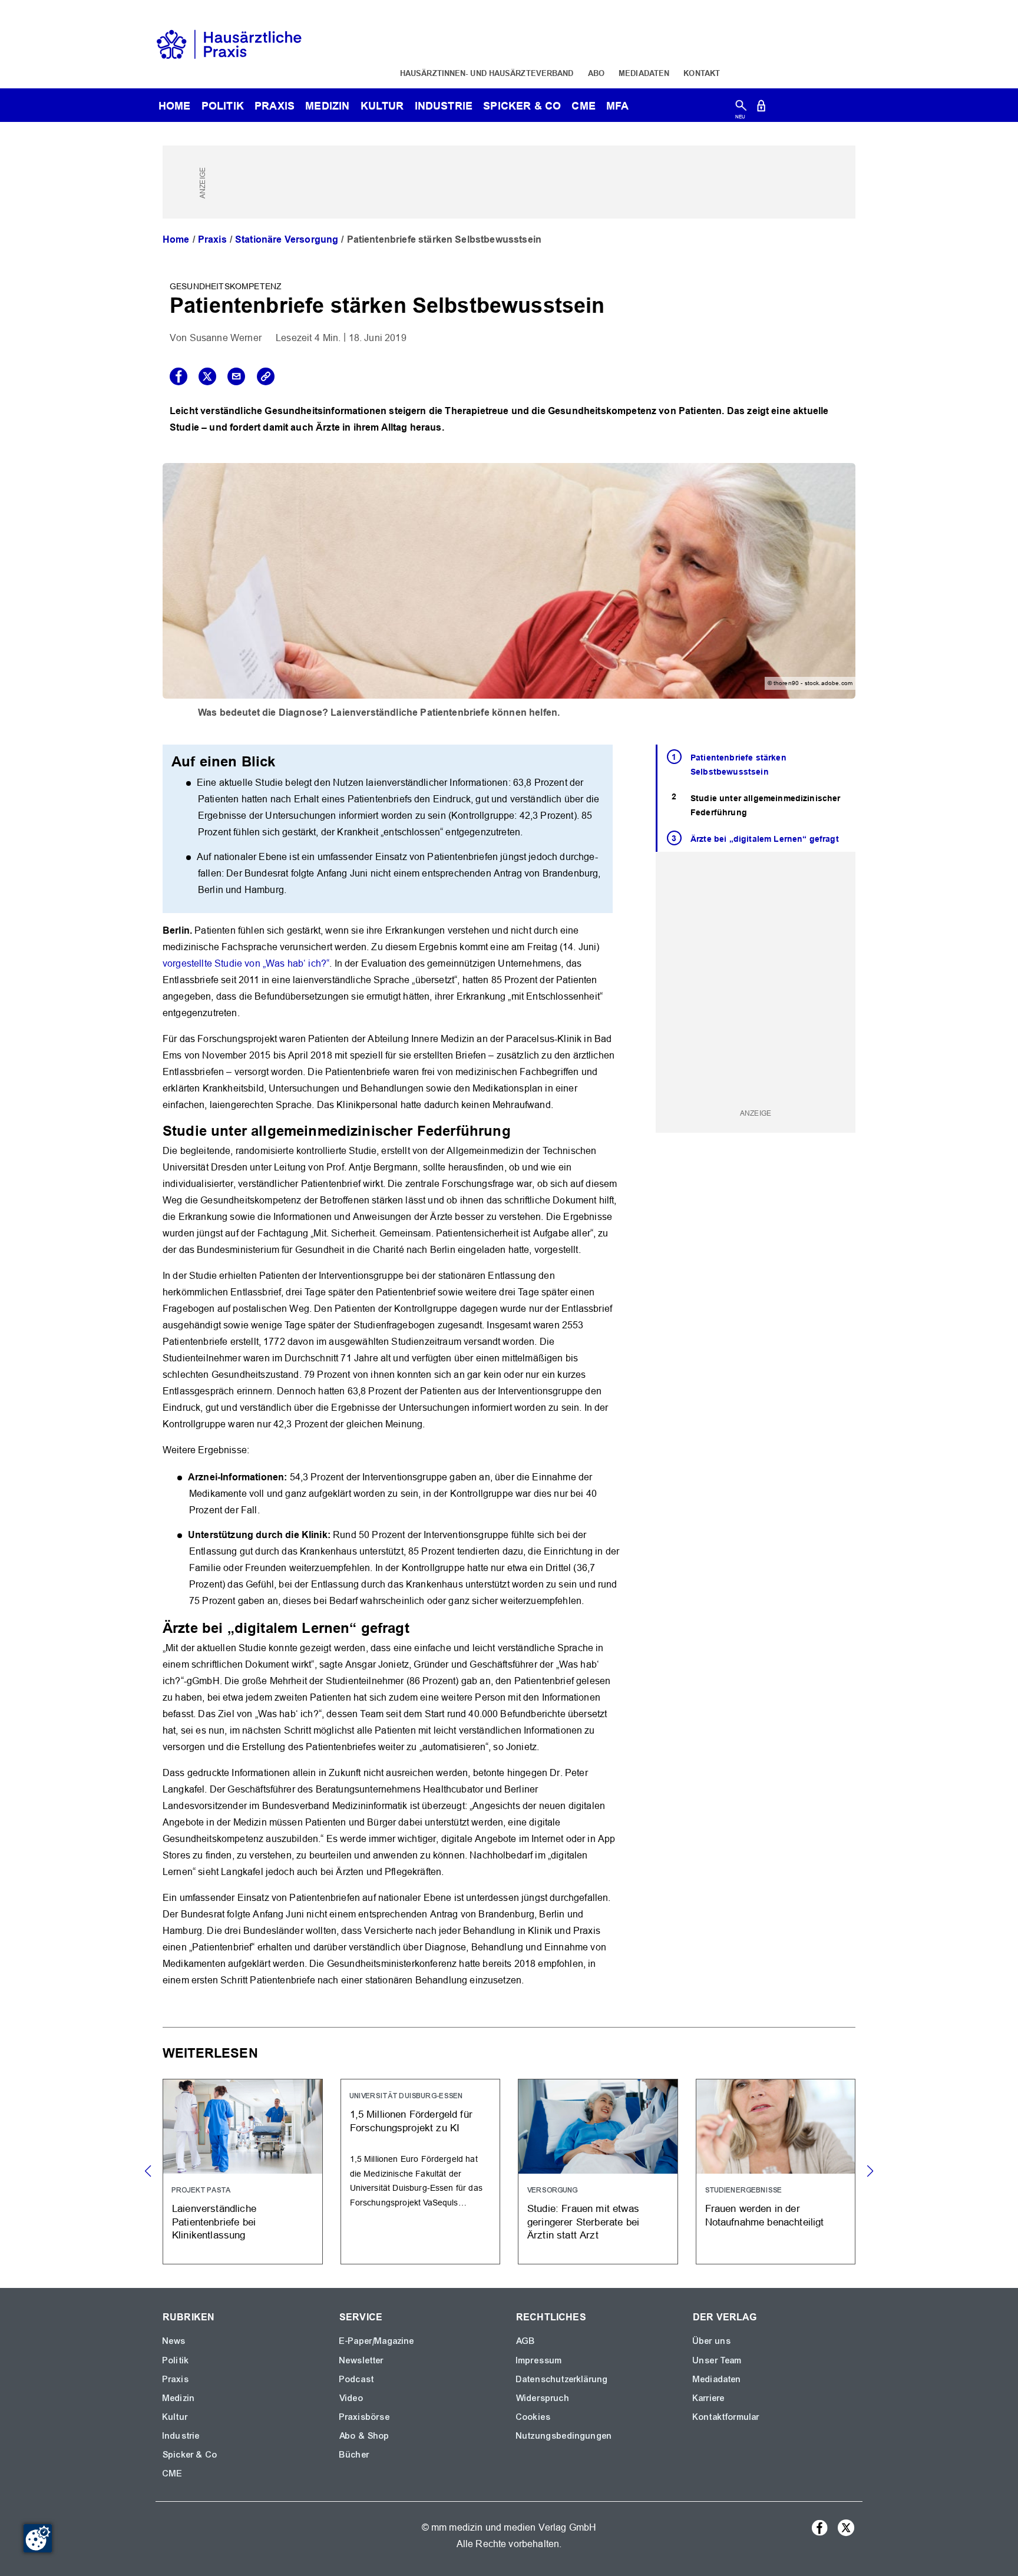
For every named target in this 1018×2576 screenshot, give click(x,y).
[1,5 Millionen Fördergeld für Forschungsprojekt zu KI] (421, 2172)
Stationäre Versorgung (287, 239)
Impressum (539, 2360)
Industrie (444, 106)
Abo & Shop (365, 2436)
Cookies (533, 2417)
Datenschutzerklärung (562, 2379)
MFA (617, 106)
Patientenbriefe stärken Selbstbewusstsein (738, 765)
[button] (870, 2171)
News (174, 2341)
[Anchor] (518, 1130)
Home (176, 239)
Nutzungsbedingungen (564, 2436)
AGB (526, 2341)
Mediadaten (644, 73)
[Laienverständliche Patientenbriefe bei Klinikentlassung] (243, 2172)
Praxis (275, 106)
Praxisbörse (365, 2417)
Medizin (327, 106)
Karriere (709, 2398)
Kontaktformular (726, 2417)
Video (351, 2398)
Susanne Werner (226, 338)
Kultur (382, 106)
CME (583, 106)
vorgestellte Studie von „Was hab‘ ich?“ (246, 963)
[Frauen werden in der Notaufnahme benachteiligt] (776, 2172)
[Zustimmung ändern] (38, 2538)
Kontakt (702, 73)
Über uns (712, 2341)
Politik (223, 106)
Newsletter (362, 2360)
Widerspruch (543, 2398)
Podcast (357, 2379)
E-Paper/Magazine (377, 2341)
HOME (175, 106)
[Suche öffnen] (741, 108)
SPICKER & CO (522, 106)
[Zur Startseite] (229, 43)
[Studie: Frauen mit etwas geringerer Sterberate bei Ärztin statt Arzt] (598, 2172)
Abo (596, 73)
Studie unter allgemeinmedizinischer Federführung (766, 806)
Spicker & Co (190, 2455)
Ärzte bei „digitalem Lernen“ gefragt (765, 839)
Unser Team (718, 2360)
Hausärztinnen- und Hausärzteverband (487, 73)
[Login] (761, 108)
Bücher (354, 2455)
